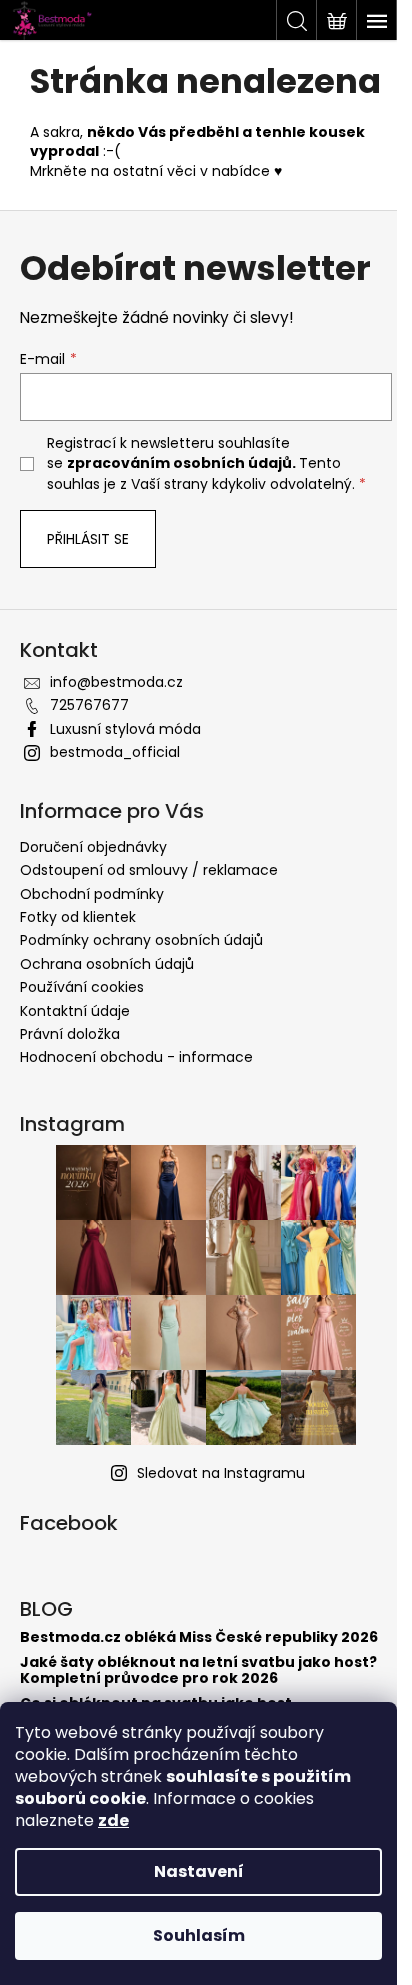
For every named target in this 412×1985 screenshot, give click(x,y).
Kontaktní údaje (75, 1011)
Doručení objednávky (93, 847)
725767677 (89, 705)
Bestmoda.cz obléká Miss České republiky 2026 (199, 1637)
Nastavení (199, 1871)
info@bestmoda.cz (116, 682)
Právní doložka (70, 1034)
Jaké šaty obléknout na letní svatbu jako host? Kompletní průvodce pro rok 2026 (198, 1670)
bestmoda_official (115, 752)
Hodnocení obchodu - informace (136, 1057)
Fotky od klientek (78, 917)
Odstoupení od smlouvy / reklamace (149, 870)
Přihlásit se (88, 539)
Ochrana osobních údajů (107, 964)
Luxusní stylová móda (125, 729)
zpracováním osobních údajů (179, 463)
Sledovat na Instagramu (221, 1473)
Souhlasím (199, 1935)
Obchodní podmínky (92, 894)
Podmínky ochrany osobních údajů (141, 940)
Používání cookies (82, 987)
